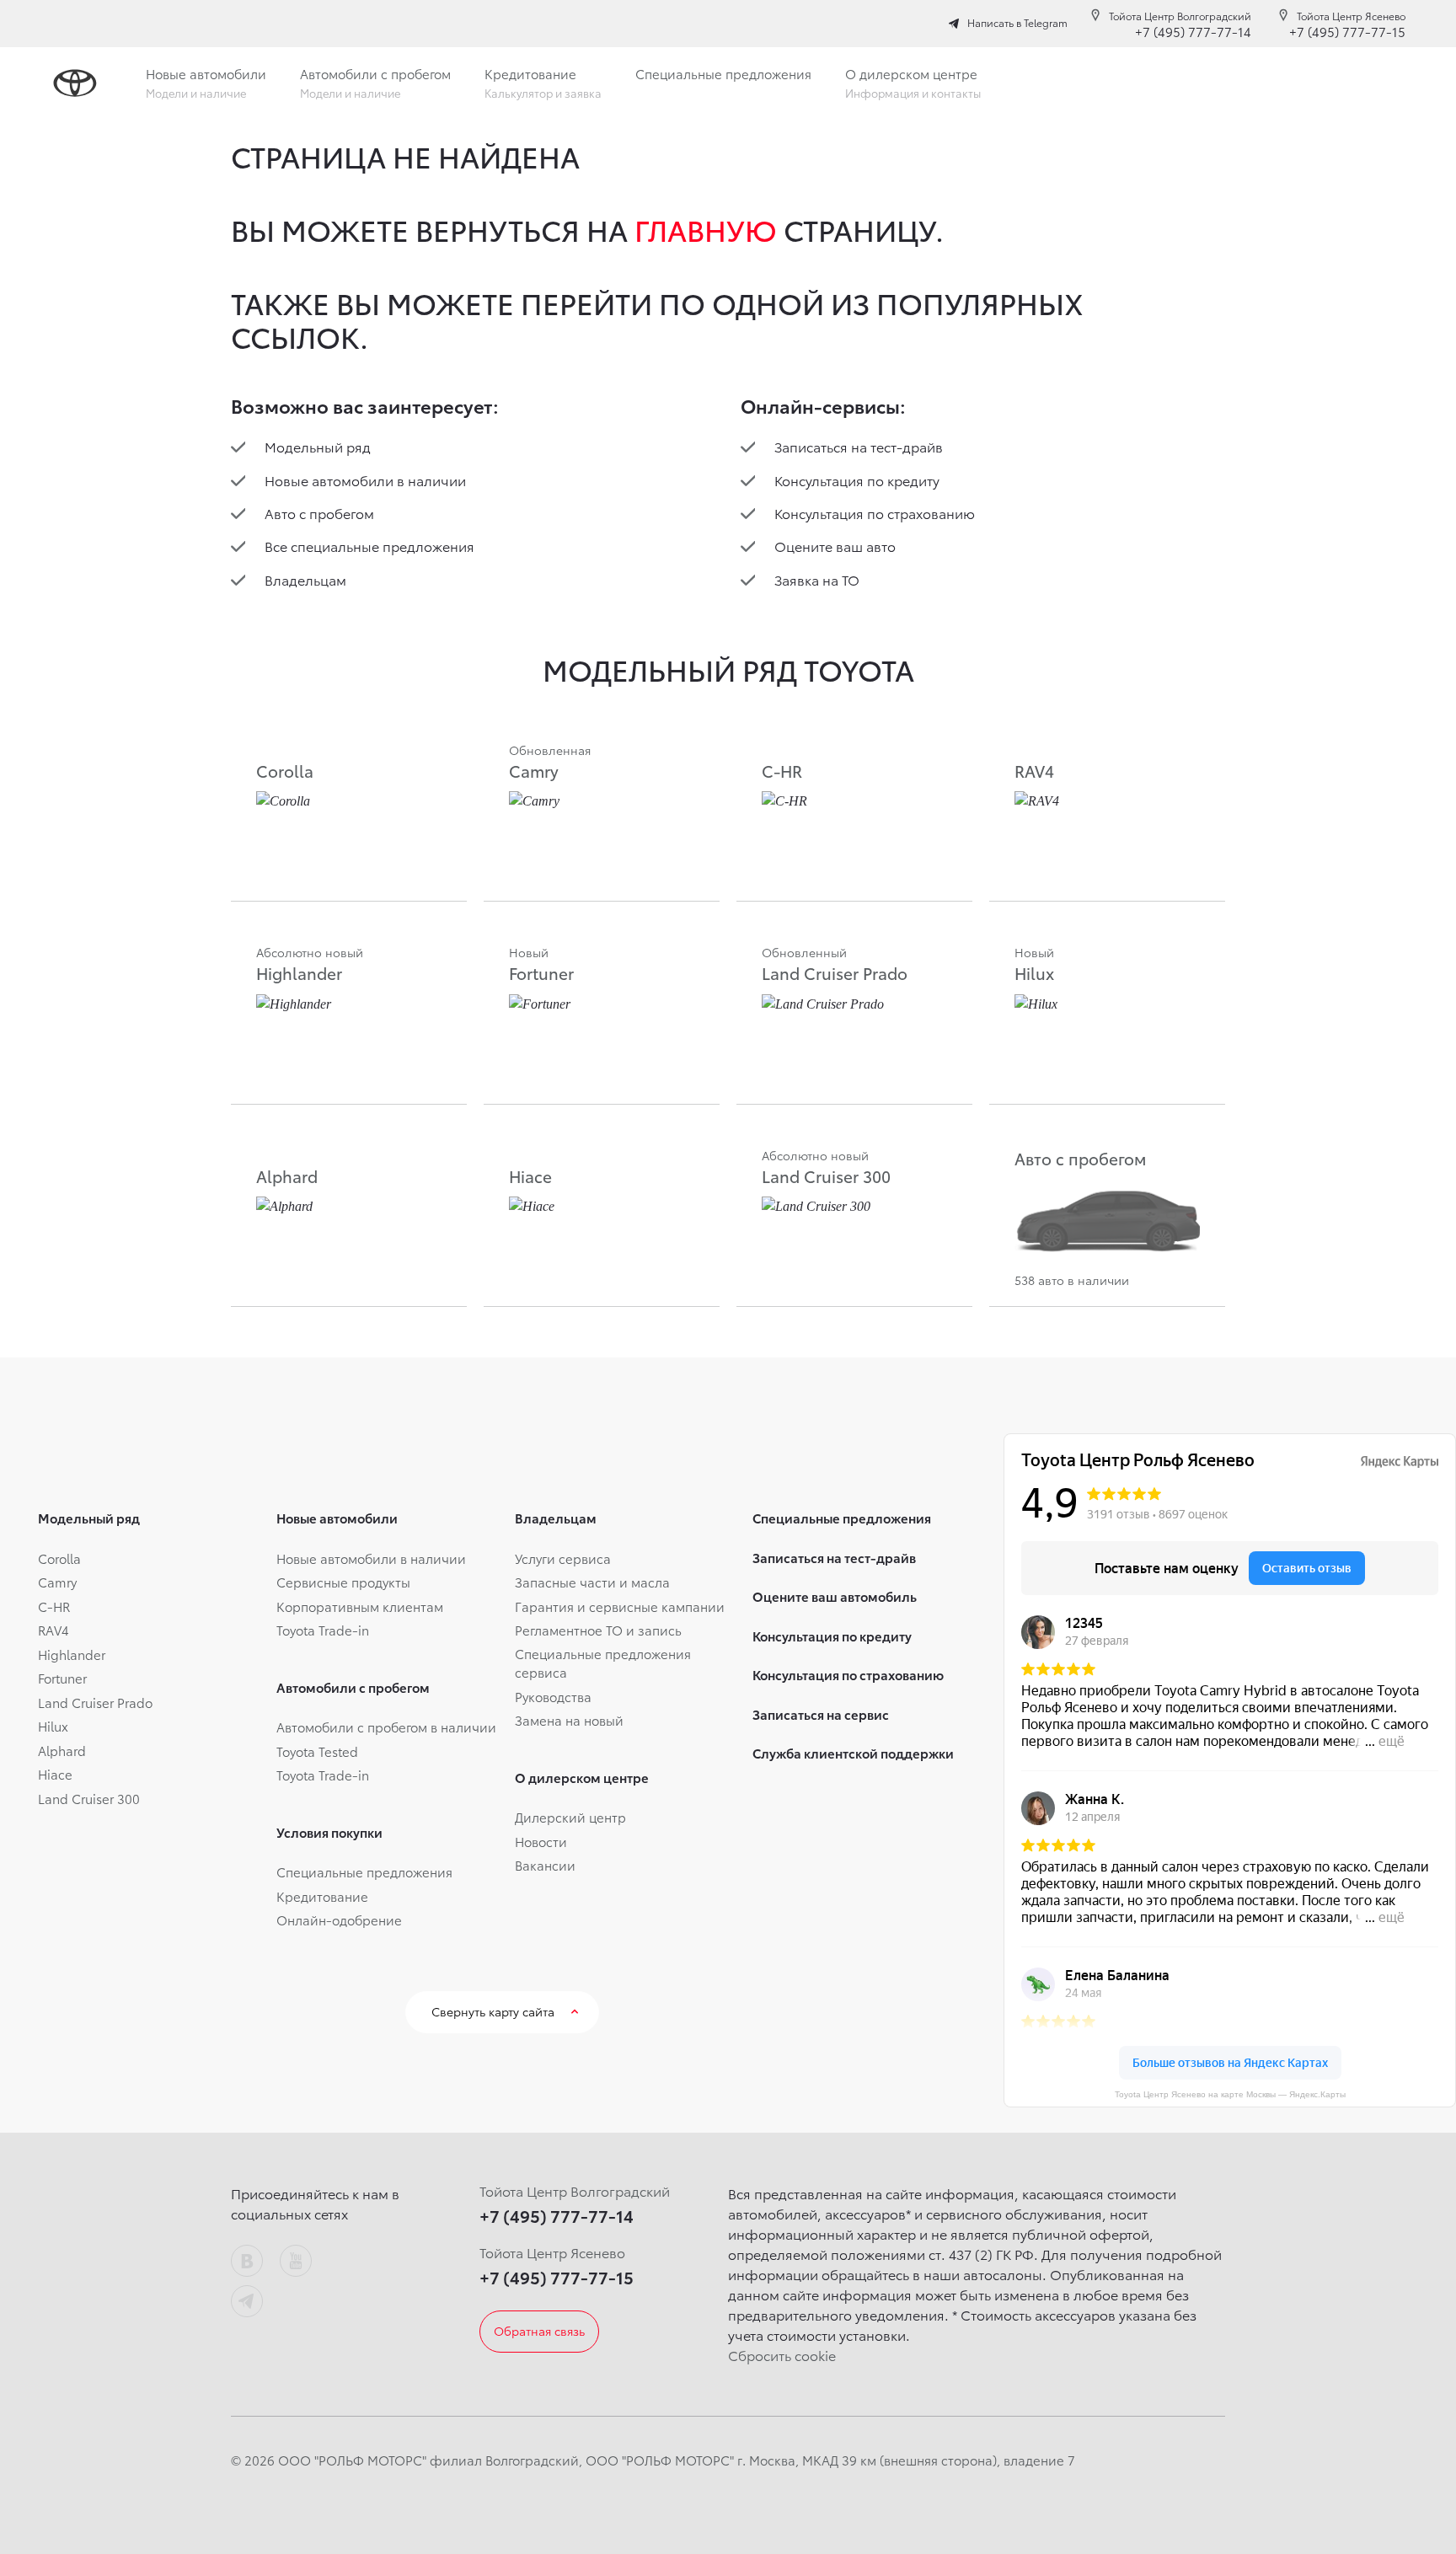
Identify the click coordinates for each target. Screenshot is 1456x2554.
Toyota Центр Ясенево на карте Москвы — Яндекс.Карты (1230, 2094)
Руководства (553, 1696)
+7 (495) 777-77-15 (1347, 31)
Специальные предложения (364, 1871)
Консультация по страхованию (875, 513)
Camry (57, 1582)
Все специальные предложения (369, 546)
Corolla (59, 1558)
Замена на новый (569, 1720)
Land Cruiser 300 (89, 1798)
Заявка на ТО (817, 579)
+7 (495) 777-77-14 (1193, 31)
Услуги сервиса (563, 1558)
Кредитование (322, 1896)
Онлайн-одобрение (339, 1920)
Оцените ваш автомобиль (835, 1596)
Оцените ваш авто (835, 546)
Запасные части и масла (592, 1582)
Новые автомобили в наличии (365, 480)
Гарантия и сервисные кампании (620, 1606)
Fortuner (62, 1678)
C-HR (54, 1606)
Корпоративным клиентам (360, 1606)
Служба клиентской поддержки (853, 1753)
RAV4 (54, 1630)
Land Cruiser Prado (95, 1702)
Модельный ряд (318, 446)
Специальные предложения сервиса (603, 1663)
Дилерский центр (570, 1817)
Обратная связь (539, 2331)
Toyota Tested (317, 1751)
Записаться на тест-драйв (859, 446)
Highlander (72, 1654)
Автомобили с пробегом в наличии (386, 1727)
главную (706, 229)
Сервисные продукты (343, 1582)
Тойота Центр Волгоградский (1180, 16)
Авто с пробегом (319, 513)
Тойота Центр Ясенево (1351, 16)
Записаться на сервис (821, 1714)
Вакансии (545, 1865)
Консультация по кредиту (857, 480)
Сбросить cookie (782, 2355)
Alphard (62, 1750)
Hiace (55, 1774)
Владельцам (305, 579)
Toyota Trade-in (323, 1630)
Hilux (53, 1726)
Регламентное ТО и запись (598, 1630)
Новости (541, 1841)
